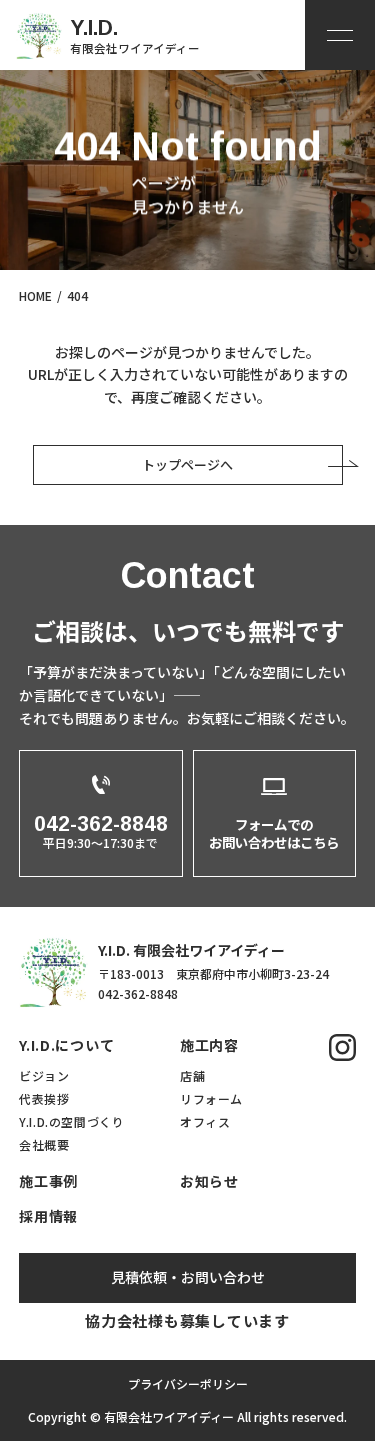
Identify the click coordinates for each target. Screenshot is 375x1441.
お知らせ (209, 1181)
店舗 (192, 1075)
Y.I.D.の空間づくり (71, 1121)
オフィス (205, 1121)
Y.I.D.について (66, 1045)
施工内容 (209, 1045)
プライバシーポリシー (188, 1383)
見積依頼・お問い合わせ (188, 1277)
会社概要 (44, 1144)
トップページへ (187, 464)
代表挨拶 (44, 1098)
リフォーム (211, 1098)
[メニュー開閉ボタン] (340, 35)
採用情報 (48, 1216)
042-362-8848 (138, 993)
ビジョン (44, 1075)
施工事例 (48, 1181)
